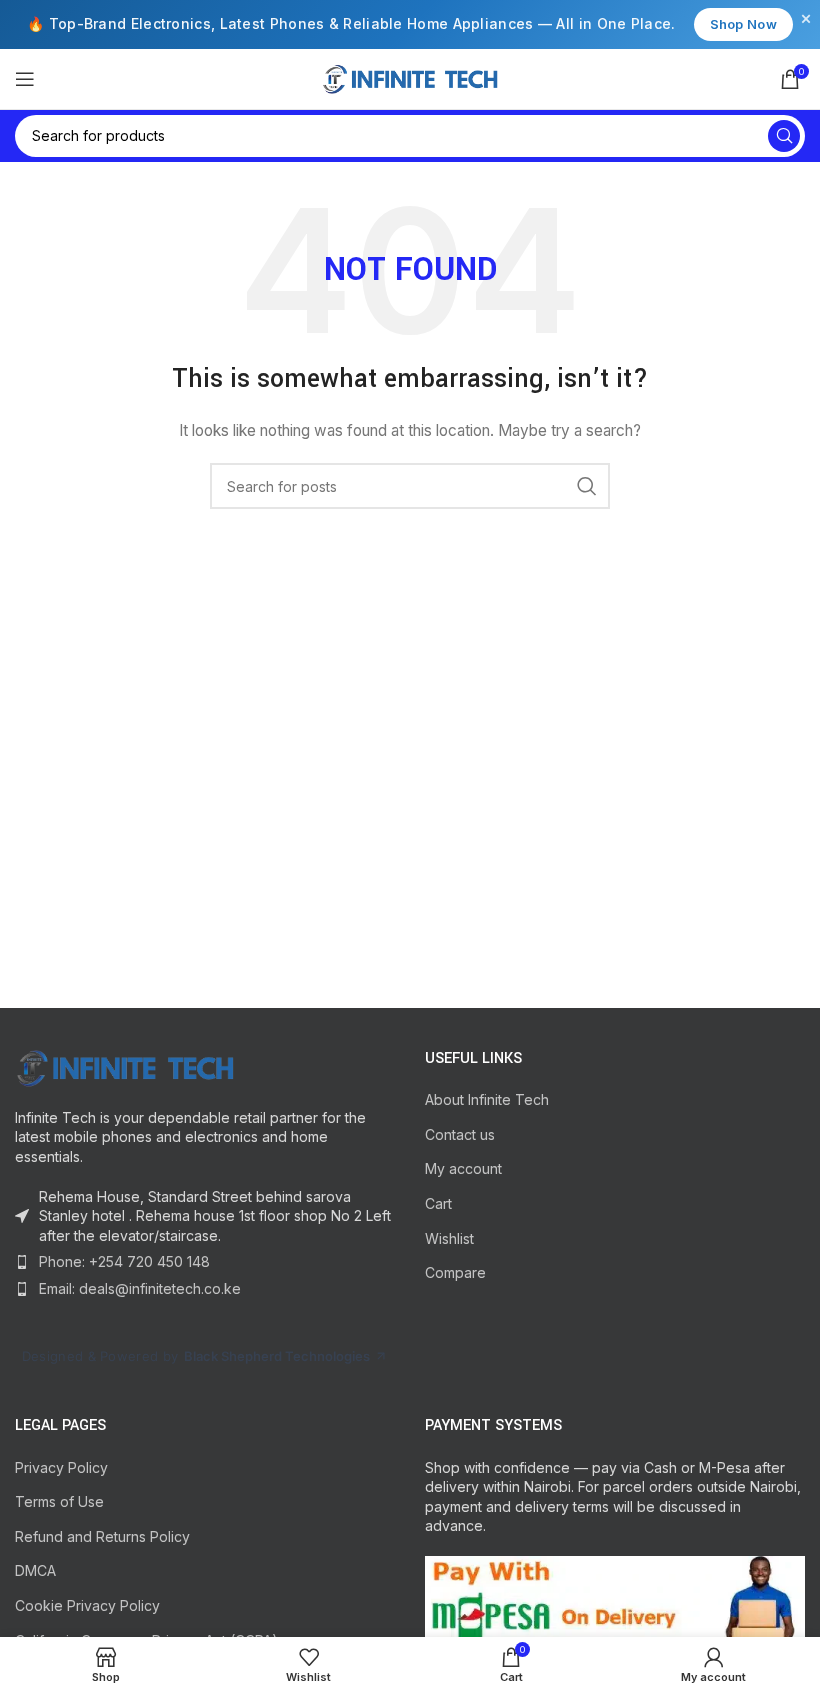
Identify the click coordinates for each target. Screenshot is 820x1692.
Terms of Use (59, 1501)
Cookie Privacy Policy (87, 1605)
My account (463, 1168)
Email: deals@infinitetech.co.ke (140, 1288)
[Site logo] (410, 77)
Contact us (460, 1134)
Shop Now (743, 24)
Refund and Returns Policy (102, 1536)
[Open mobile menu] (25, 79)
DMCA (35, 1570)
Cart (438, 1203)
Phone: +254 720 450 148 (124, 1261)
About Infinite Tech (487, 1099)
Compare (455, 1272)
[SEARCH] (784, 136)
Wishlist (449, 1238)
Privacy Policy (61, 1467)
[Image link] (125, 1066)
